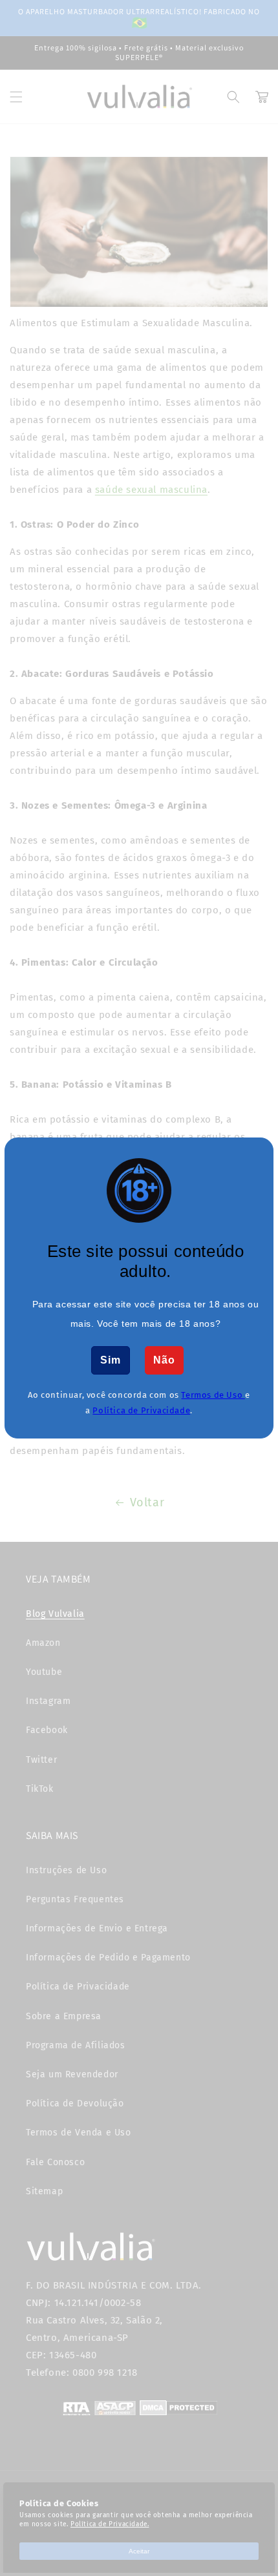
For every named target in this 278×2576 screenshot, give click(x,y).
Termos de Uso (213, 1395)
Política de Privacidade (141, 1410)
